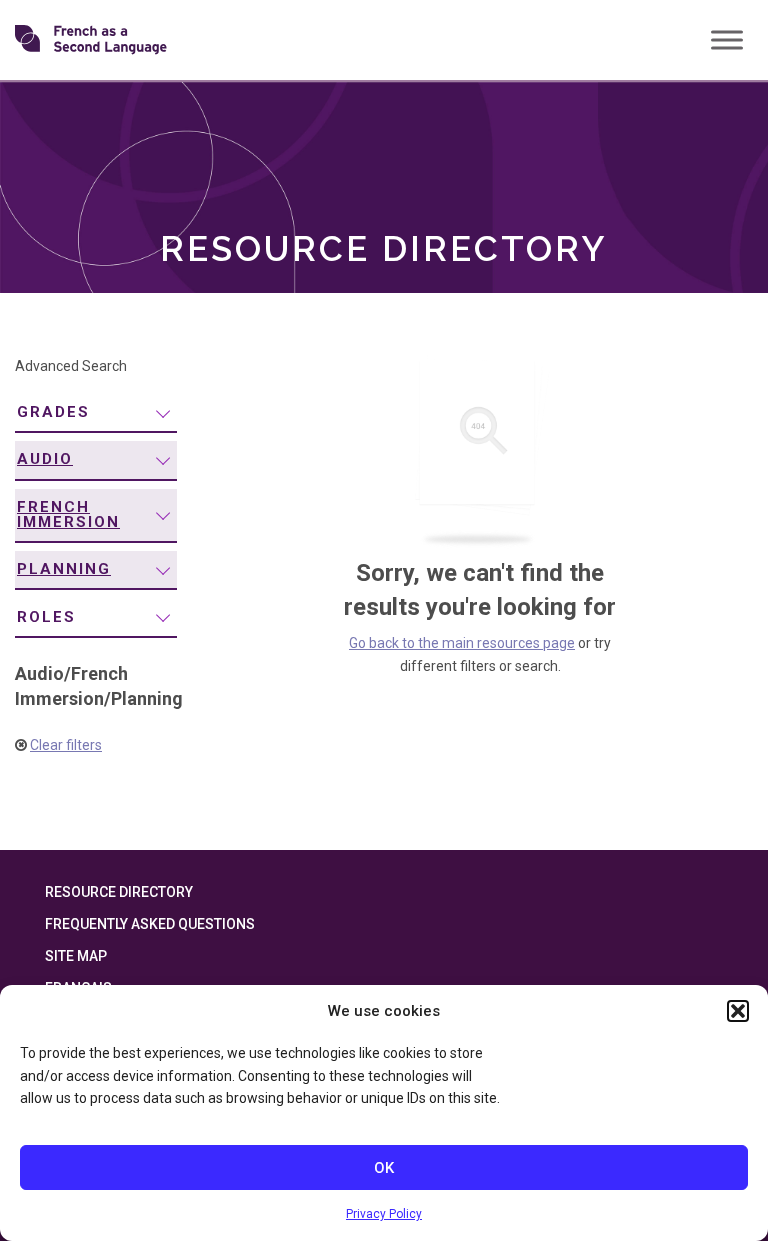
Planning (64, 569)
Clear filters (66, 745)
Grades (53, 412)
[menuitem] (96, 413)
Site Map (76, 956)
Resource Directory (119, 892)
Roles (46, 617)
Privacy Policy (384, 1214)
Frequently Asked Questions (150, 924)
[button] (738, 1011)
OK (384, 1168)
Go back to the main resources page (462, 643)
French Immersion (68, 514)
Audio (45, 459)
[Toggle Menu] (727, 39)
